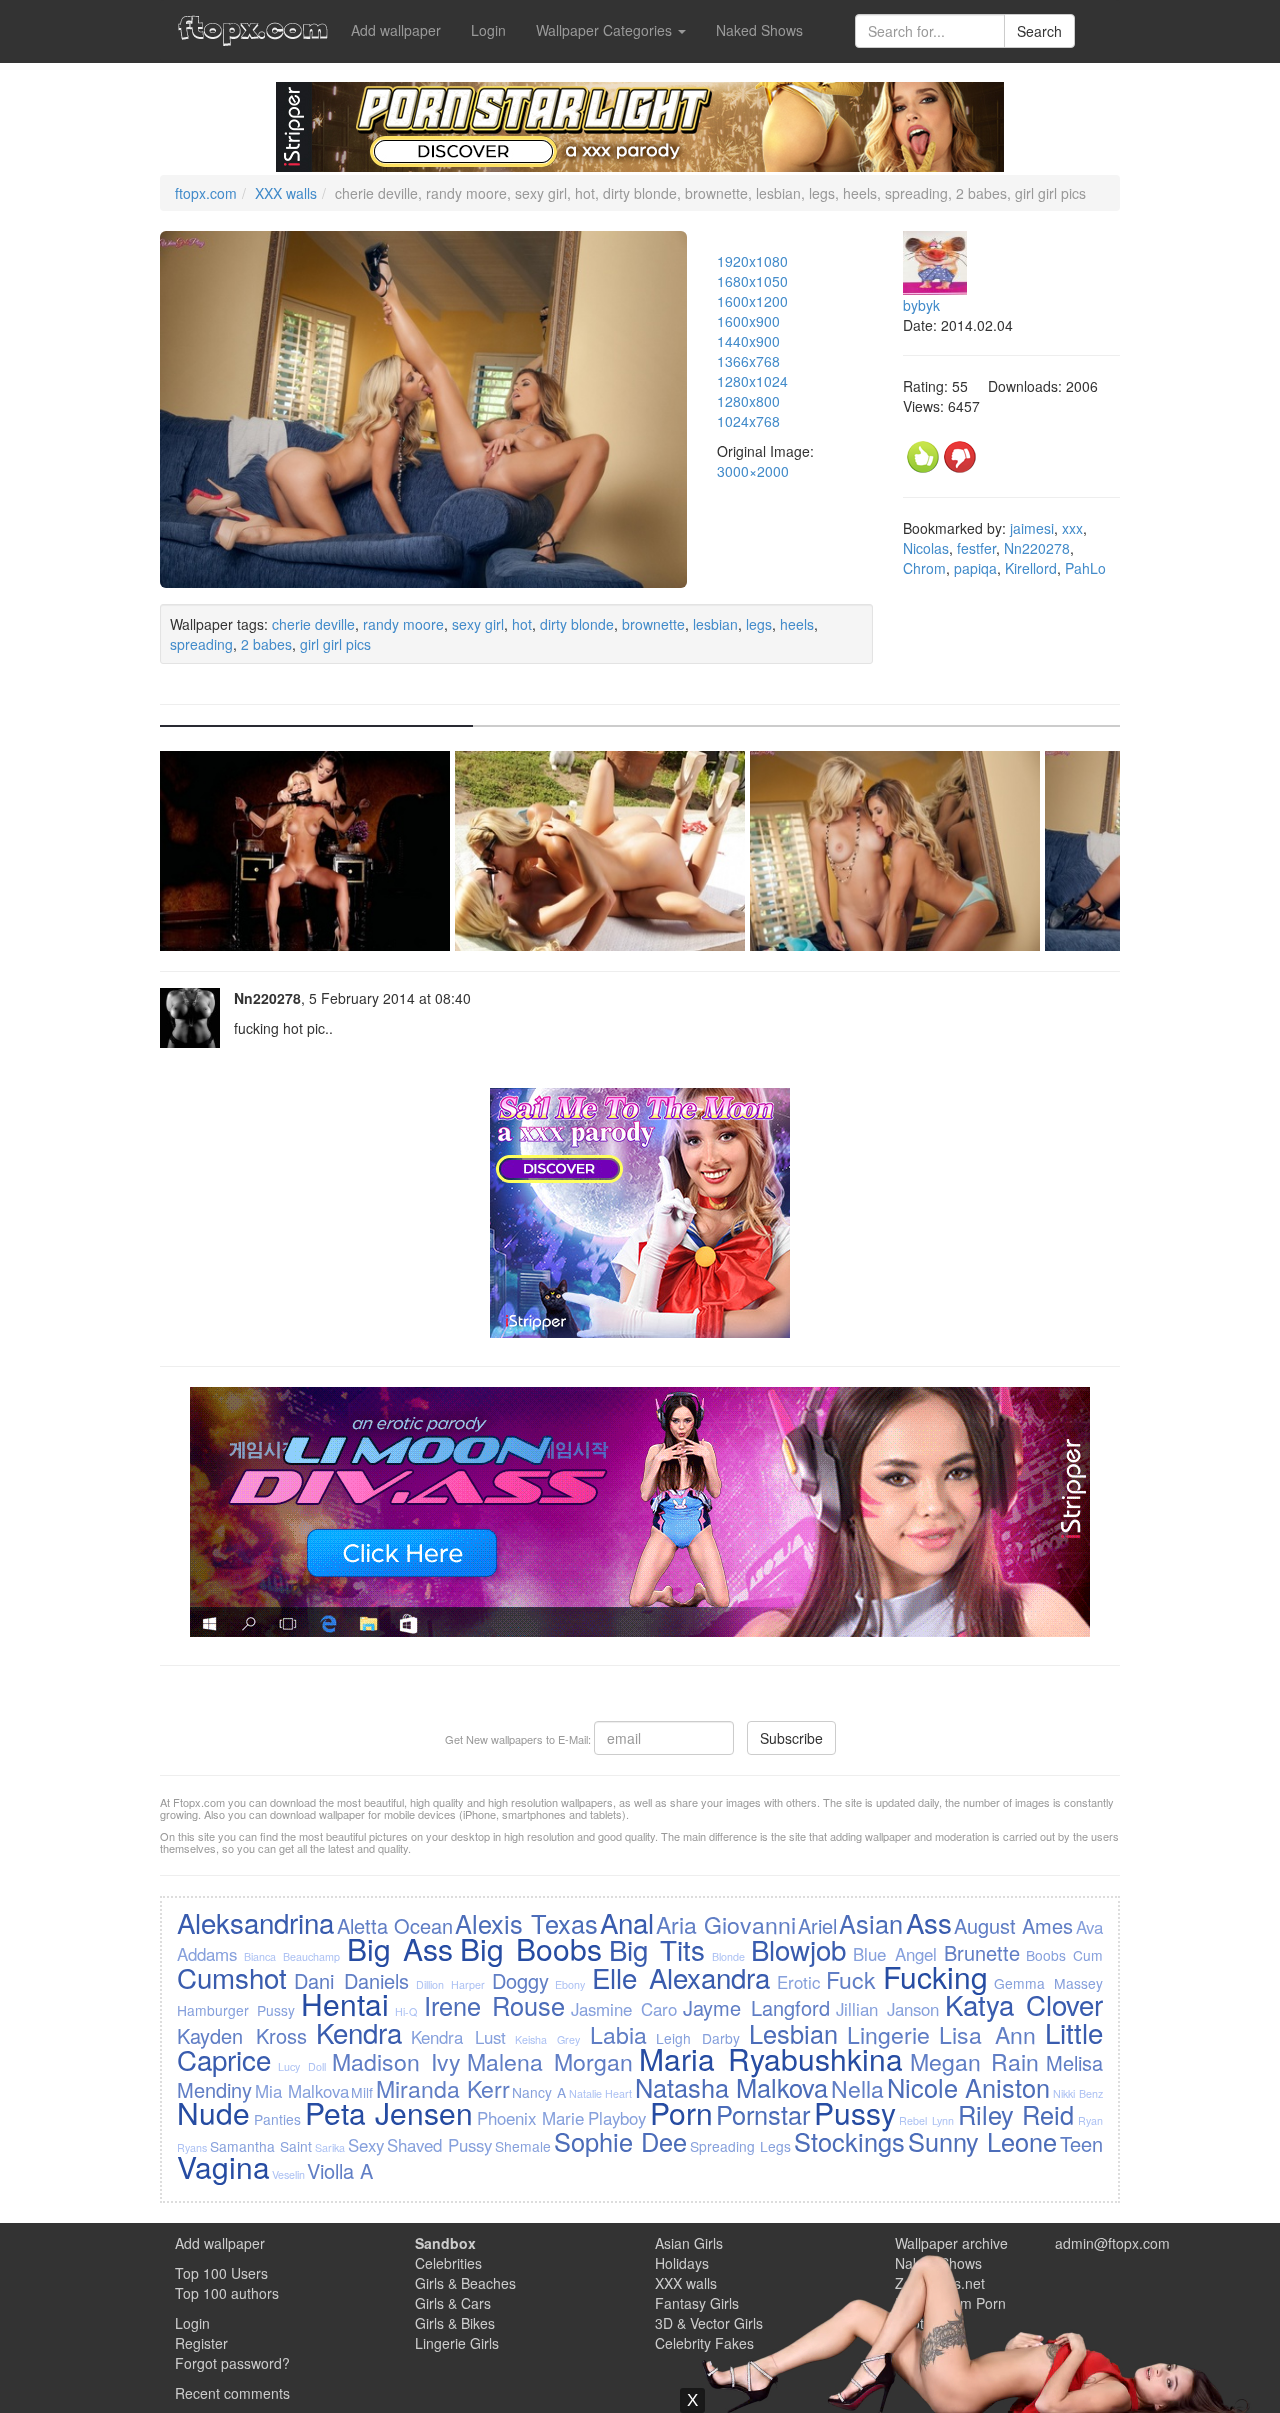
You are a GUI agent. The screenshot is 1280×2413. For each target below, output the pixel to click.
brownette (653, 624)
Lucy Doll (302, 2066)
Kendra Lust (458, 2037)
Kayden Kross (242, 2035)
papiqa (975, 568)
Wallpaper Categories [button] (606, 30)
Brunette (982, 1952)
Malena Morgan (550, 2061)
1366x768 (748, 361)
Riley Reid (1016, 2114)
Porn (681, 2112)
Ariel (817, 1925)
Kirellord (1031, 568)
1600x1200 (752, 301)
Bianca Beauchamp (292, 1956)
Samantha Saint (261, 2146)
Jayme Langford (756, 2007)
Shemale (523, 2146)
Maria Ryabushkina (771, 2058)
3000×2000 (753, 471)
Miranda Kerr (443, 2088)
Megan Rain (975, 2061)
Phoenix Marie (531, 2118)
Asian (871, 1923)
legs (759, 624)
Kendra (359, 2032)
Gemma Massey (1048, 1983)
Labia (618, 2034)
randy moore (403, 624)
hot (522, 624)
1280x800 (748, 401)
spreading (201, 644)
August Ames (1013, 1925)
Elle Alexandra (681, 1977)
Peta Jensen (389, 2112)
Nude (213, 2112)
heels (797, 624)
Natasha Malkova (732, 2087)
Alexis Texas (526, 1923)
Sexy (366, 2145)
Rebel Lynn (926, 2120)
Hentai (345, 2003)
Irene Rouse (494, 2005)
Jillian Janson (887, 2009)
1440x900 (748, 341)
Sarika (330, 2147)
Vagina (223, 2166)
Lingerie (888, 2034)
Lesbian (793, 2033)
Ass (929, 1922)
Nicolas (926, 548)
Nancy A (539, 2092)
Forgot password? (232, 2363)
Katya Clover (1024, 2004)
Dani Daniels (351, 1980)
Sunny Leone (982, 2141)
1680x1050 (752, 281)
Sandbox (445, 2243)
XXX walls (286, 193)
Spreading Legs (740, 2146)
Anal (627, 1922)
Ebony (570, 1984)
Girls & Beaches (465, 2283)
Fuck (851, 1979)
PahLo (1085, 568)
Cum (1088, 1955)
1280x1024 (752, 381)
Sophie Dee (620, 2141)
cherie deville (313, 624)
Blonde (728, 1956)
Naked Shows (759, 30)
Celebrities (448, 2263)
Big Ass (400, 1948)
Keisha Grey (547, 2039)
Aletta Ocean (395, 1925)
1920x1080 (752, 261)
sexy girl (478, 624)
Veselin (288, 2174)
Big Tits (657, 1949)
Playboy (617, 2118)
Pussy (855, 2112)
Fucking (935, 1976)
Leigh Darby (698, 2038)
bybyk (921, 305)
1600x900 (748, 321)
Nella (857, 2088)
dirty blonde (577, 624)
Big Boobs (531, 1948)
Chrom (924, 568)
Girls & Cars (453, 2303)
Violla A (340, 2170)
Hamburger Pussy (236, 2010)
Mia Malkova (302, 2091)
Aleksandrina (255, 1922)
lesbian (715, 624)
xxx (1072, 528)
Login (488, 30)
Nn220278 (1037, 548)
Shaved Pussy (439, 2145)
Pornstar (763, 2114)
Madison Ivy (396, 2061)
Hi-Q (406, 2011)
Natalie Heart (601, 2093)
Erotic (798, 1982)
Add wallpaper (396, 30)
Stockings (849, 2141)
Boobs (1046, 1955)
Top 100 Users (221, 2273)
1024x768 (748, 421)
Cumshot (232, 1977)
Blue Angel (895, 1954)
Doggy (520, 1980)
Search (1039, 31)
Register (201, 2343)
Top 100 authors (227, 2293)
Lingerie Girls (457, 2343)
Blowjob (798, 1949)
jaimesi (1032, 528)
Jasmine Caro (624, 2009)
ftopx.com (206, 193)
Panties (277, 2119)
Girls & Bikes (455, 2323)
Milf (362, 2092)
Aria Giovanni (725, 1924)
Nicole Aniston (969, 2087)
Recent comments (232, 2393)
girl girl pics (335, 644)
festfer (976, 548)
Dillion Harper (450, 1984)
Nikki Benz (1078, 2093)
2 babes (266, 644)
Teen (1081, 2143)
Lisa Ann (987, 2034)
